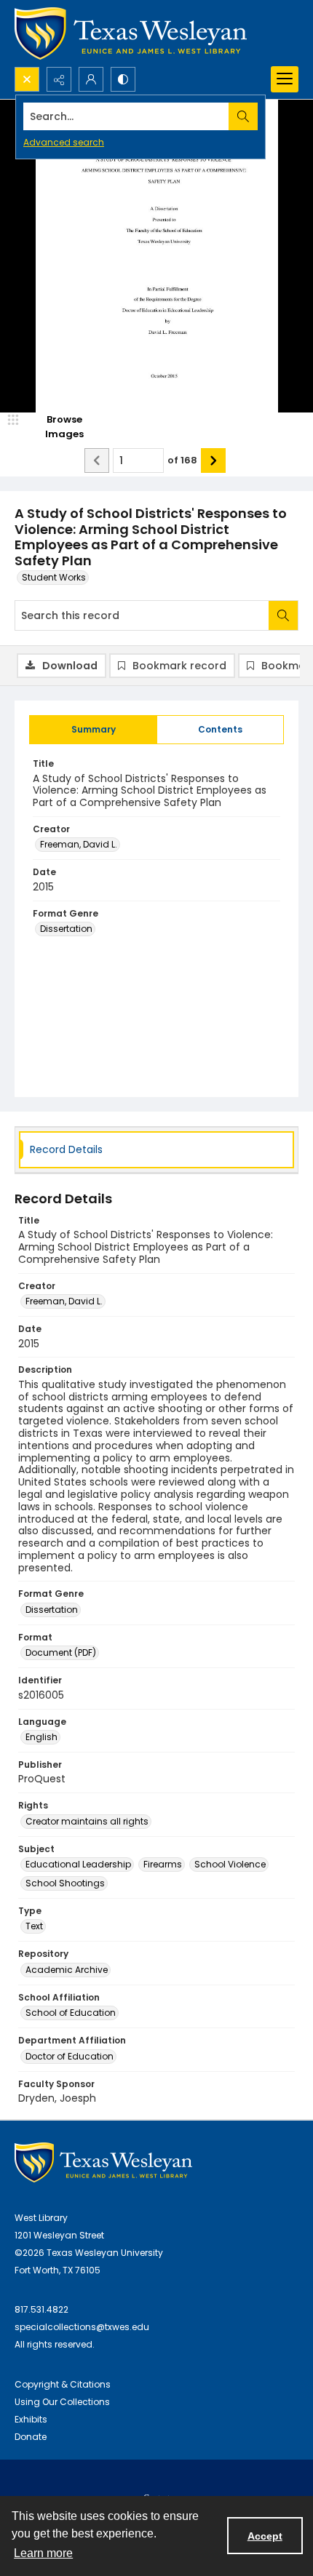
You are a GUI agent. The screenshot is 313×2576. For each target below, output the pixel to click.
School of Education (71, 2013)
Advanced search (64, 142)
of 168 (182, 460)
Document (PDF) (61, 1652)
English (41, 1737)
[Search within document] (283, 615)
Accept (265, 2536)
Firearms (163, 1864)
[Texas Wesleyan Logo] (131, 33)
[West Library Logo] (103, 2162)
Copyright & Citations (63, 2384)
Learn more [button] (43, 2553)
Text (34, 1926)
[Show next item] (213, 460)
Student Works (54, 577)
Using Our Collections (62, 2402)
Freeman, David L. (79, 844)
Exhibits (31, 2419)
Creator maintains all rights (87, 1821)
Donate (31, 2437)
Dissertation (66, 929)
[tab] (93, 730)
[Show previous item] (97, 460)
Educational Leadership (78, 1864)
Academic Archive (67, 1970)
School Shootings (65, 1883)
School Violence (230, 1864)
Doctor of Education (70, 2056)
